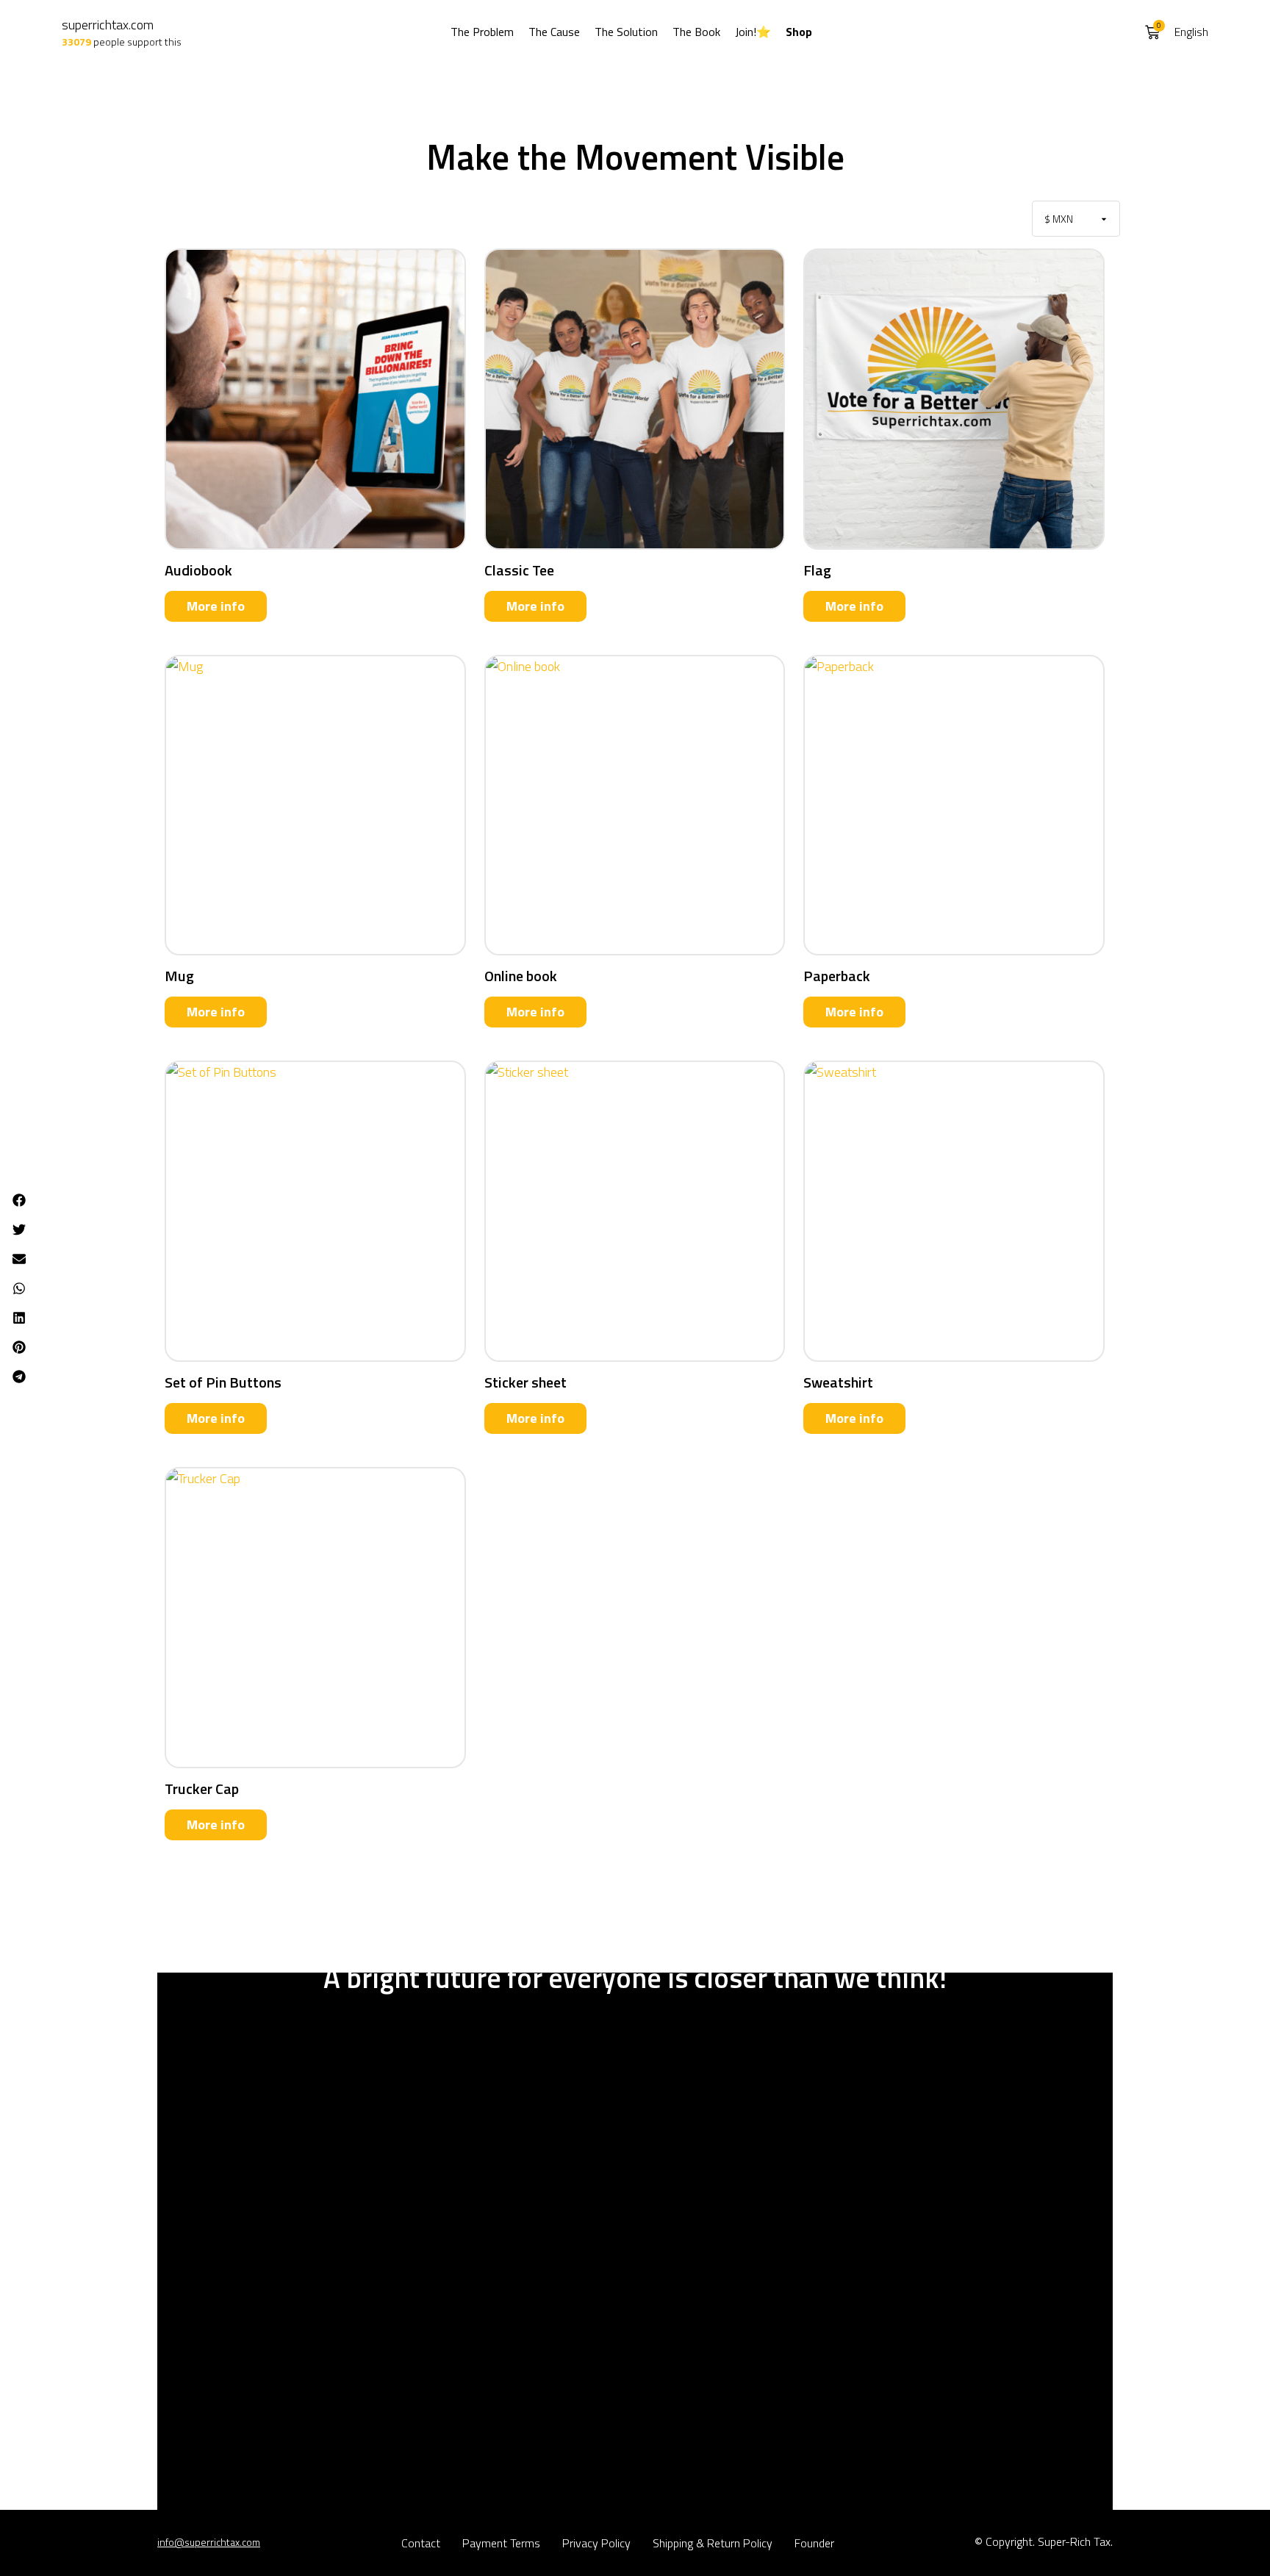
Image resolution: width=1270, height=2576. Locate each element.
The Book (696, 32)
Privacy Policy (596, 2543)
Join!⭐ (753, 32)
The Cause (554, 32)
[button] (19, 1200)
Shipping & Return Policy (713, 2543)
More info (216, 606)
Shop (799, 32)
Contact (421, 2543)
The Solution (626, 32)
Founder (814, 2543)
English (1191, 32)
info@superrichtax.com (209, 2542)
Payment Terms (501, 2543)
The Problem (482, 32)
